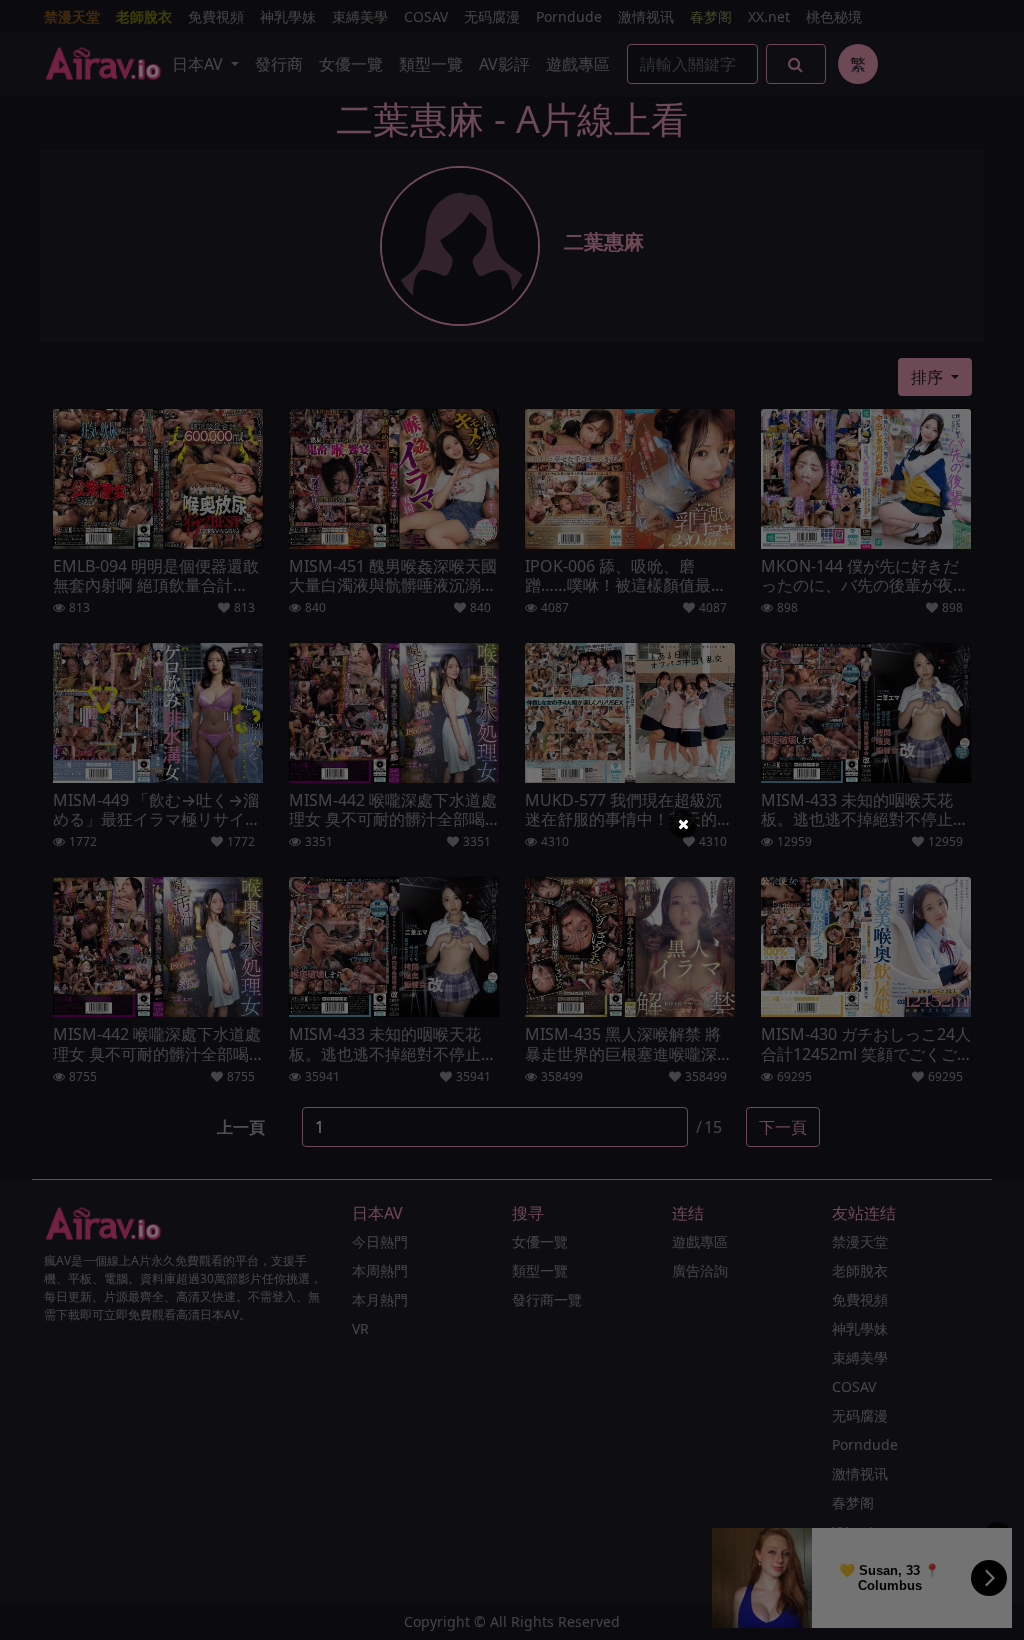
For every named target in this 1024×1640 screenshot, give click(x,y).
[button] (683, 824)
